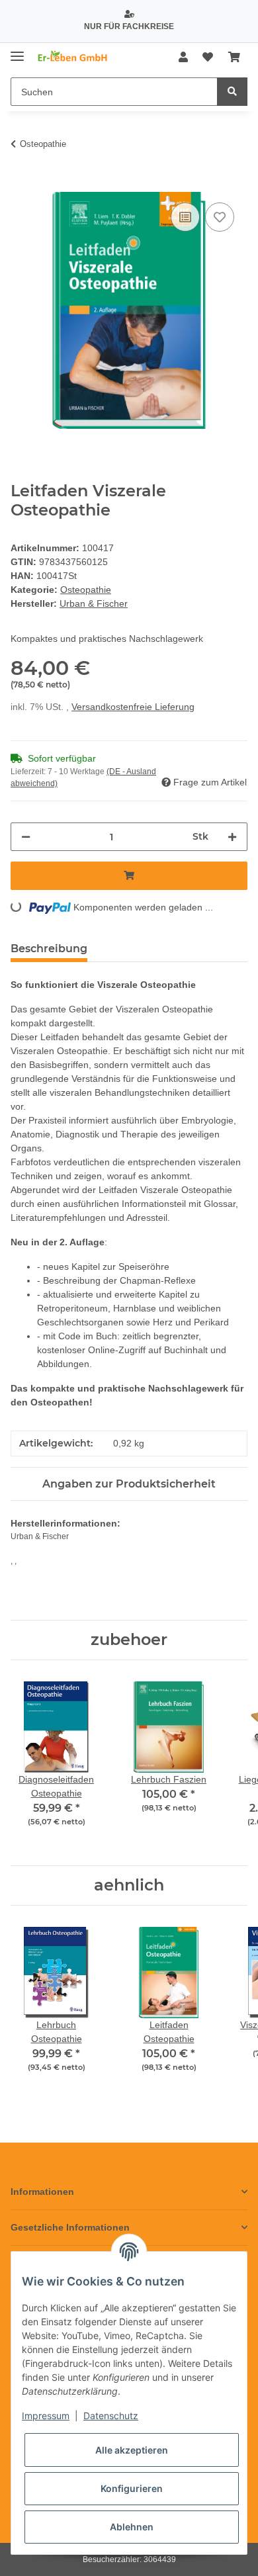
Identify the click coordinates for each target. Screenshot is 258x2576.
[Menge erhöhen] (232, 837)
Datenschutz (111, 2416)
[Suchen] (232, 92)
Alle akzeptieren (132, 2450)
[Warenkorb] (234, 58)
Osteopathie (86, 590)
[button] (183, 58)
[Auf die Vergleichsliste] (185, 217)
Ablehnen (132, 2527)
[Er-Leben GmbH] (73, 58)
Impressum (46, 2416)
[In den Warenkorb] (21, 185)
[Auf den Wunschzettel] (220, 217)
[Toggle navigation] (17, 51)
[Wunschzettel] (208, 58)
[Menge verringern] (26, 837)
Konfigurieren (132, 2488)
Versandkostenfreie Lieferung (133, 707)
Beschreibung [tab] (49, 949)
